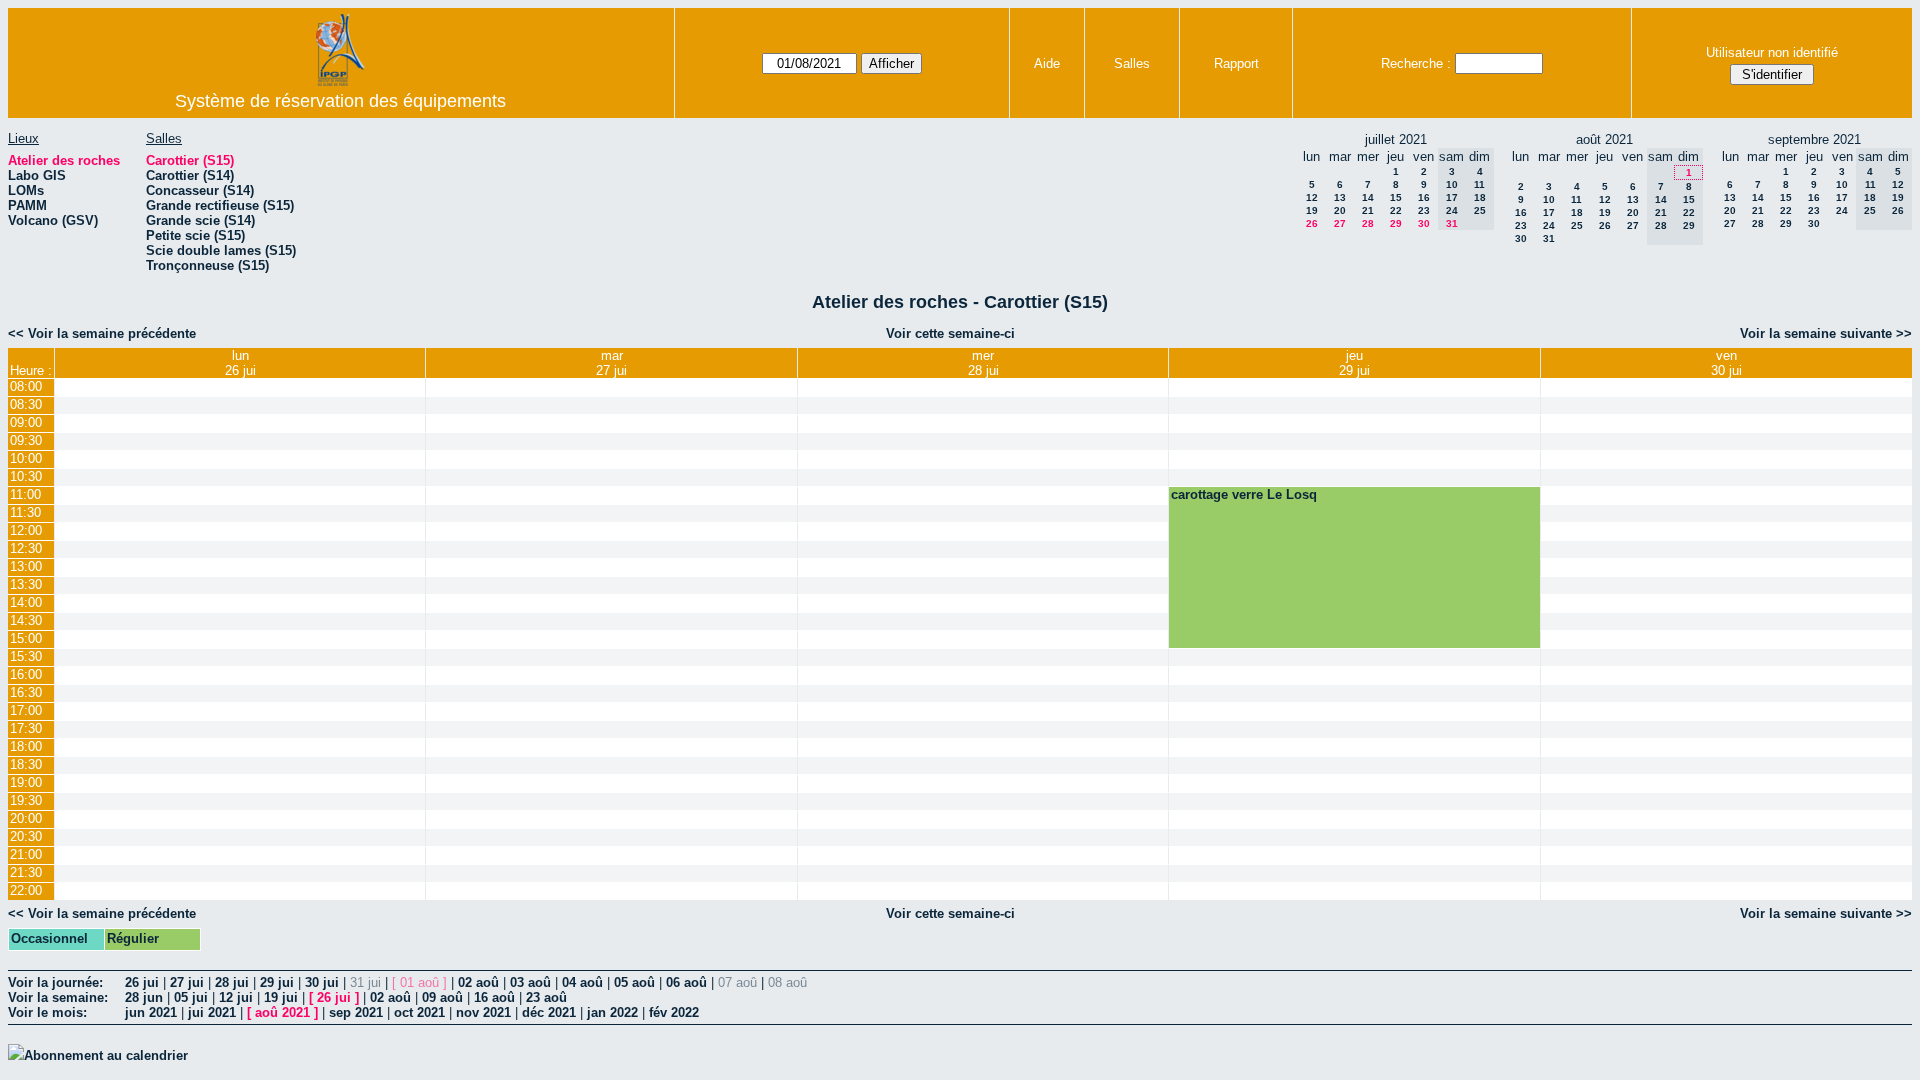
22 (1396, 210)
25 (1577, 225)
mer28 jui (983, 363)
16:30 (26, 692)
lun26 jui (240, 363)
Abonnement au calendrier (106, 1055)
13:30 (26, 584)
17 (1549, 212)
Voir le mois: (47, 1012)
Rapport (1236, 63)
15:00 (26, 638)
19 (1312, 210)
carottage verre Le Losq (1244, 494)
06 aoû (686, 982)
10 (1549, 199)
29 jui (277, 982)
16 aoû (494, 997)
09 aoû (442, 997)
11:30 (25, 512)
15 (1396, 197)
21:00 (26, 854)
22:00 (26, 890)
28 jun (144, 997)
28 (1368, 223)
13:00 (26, 566)
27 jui (187, 982)
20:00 (26, 818)
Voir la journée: (55, 982)
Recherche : (1416, 63)
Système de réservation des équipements (340, 101)
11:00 (25, 494)
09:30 (26, 440)
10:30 (26, 476)
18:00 (26, 746)
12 (1312, 197)
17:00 (26, 710)
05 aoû (634, 982)
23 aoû (546, 997)
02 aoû (478, 982)
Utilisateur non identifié (1772, 52)
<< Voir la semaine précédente (102, 333)
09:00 (26, 422)
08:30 (26, 404)
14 (1368, 197)
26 (1312, 223)
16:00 (26, 674)
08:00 (26, 386)
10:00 (26, 458)
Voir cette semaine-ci (950, 333)
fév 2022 (674, 1012)
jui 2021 (212, 1012)
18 (1577, 212)
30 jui (322, 982)
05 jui (191, 997)
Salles (1132, 63)
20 (1340, 210)
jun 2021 (151, 1012)
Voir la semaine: (58, 997)
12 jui (236, 997)
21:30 (26, 872)
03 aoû (530, 982)
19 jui (281, 997)
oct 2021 (419, 1012)
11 (1576, 199)
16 (1424, 197)
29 (1396, 223)
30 (1424, 223)
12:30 (26, 548)
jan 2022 (612, 1012)
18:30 (26, 764)
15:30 (26, 656)
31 (1549, 238)
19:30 (26, 800)
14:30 (26, 620)
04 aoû (582, 982)
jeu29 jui (1354, 363)
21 (1368, 210)
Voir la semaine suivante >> (1826, 333)
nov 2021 (483, 1012)
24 (1549, 225)
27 (1340, 223)
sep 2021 (356, 1012)
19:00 (26, 782)
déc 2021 (549, 1012)
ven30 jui (1726, 363)
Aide (1047, 63)
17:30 (26, 728)
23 (1424, 210)
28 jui (232, 982)
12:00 (26, 530)
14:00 (26, 602)
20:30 (26, 836)
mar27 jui (611, 363)
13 (1340, 197)
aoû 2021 (282, 1012)
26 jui (142, 982)
